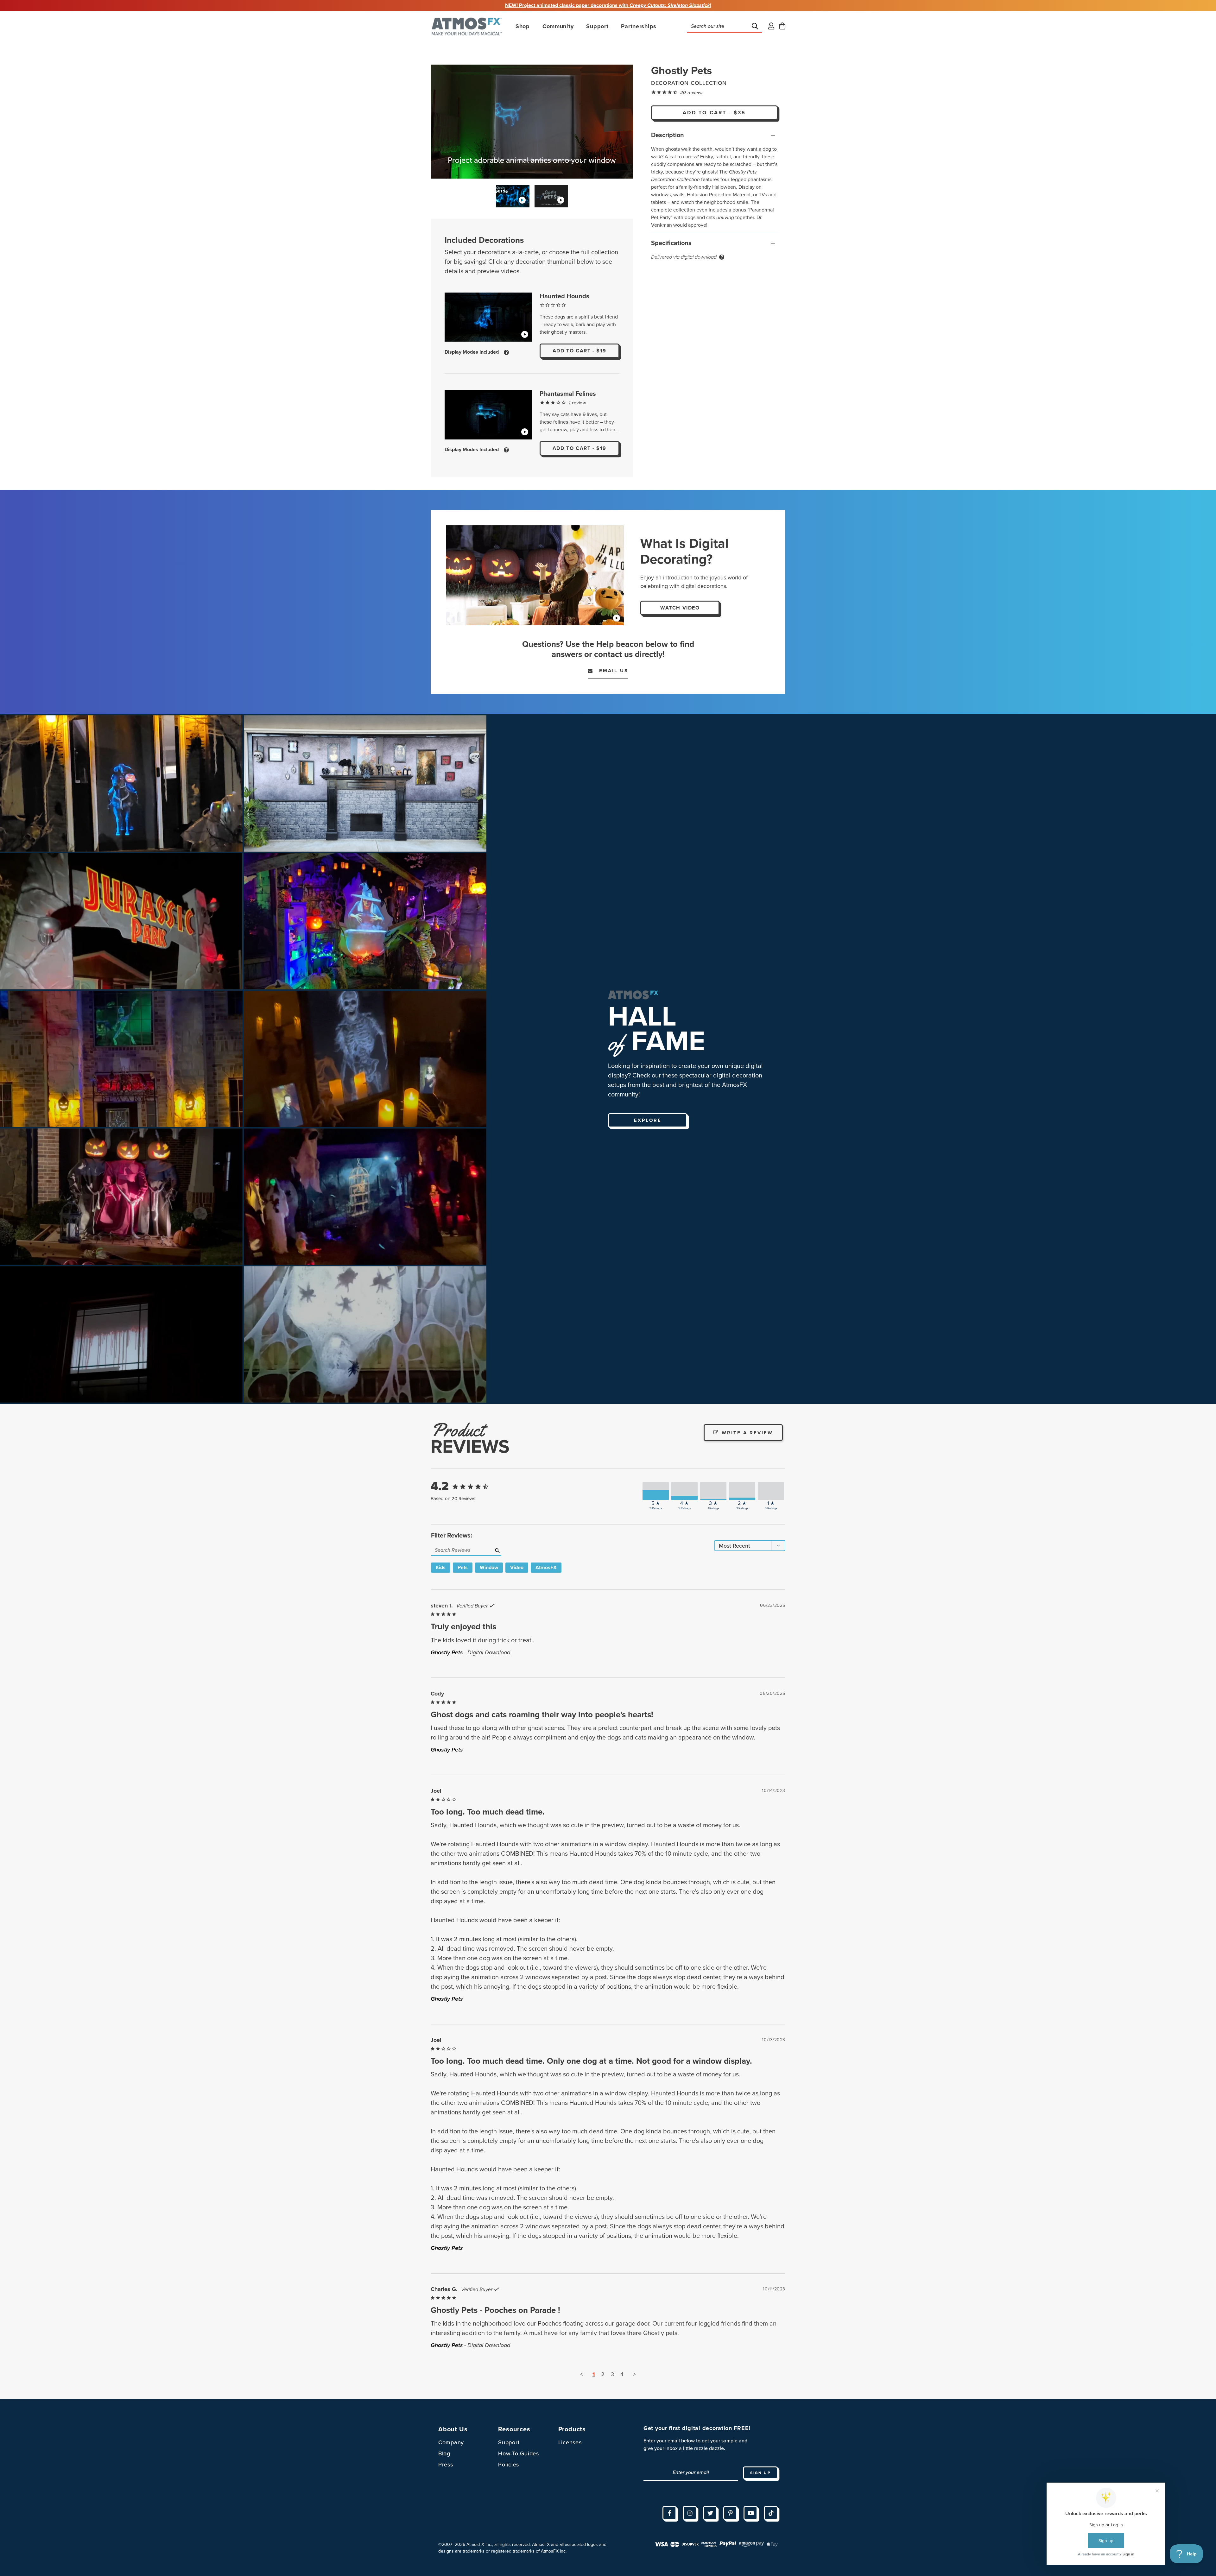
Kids (441, 1568)
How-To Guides (518, 2453)
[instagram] (690, 2513)
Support (509, 2442)
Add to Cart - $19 (579, 351)
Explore (648, 1120)
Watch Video (680, 608)
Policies (509, 2465)
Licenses (570, 2442)
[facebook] (669, 2513)
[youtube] (750, 2513)
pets (463, 1568)
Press (446, 2465)
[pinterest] (730, 2513)
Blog (444, 2453)
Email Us (610, 671)
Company (451, 2442)
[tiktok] (771, 2513)
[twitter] (710, 2513)
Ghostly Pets (447, 1652)
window (489, 1568)
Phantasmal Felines (568, 394)
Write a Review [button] (747, 1433)
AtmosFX (546, 1568)
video (517, 1568)
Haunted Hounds (564, 296)
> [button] (634, 2374)
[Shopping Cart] (782, 26)
